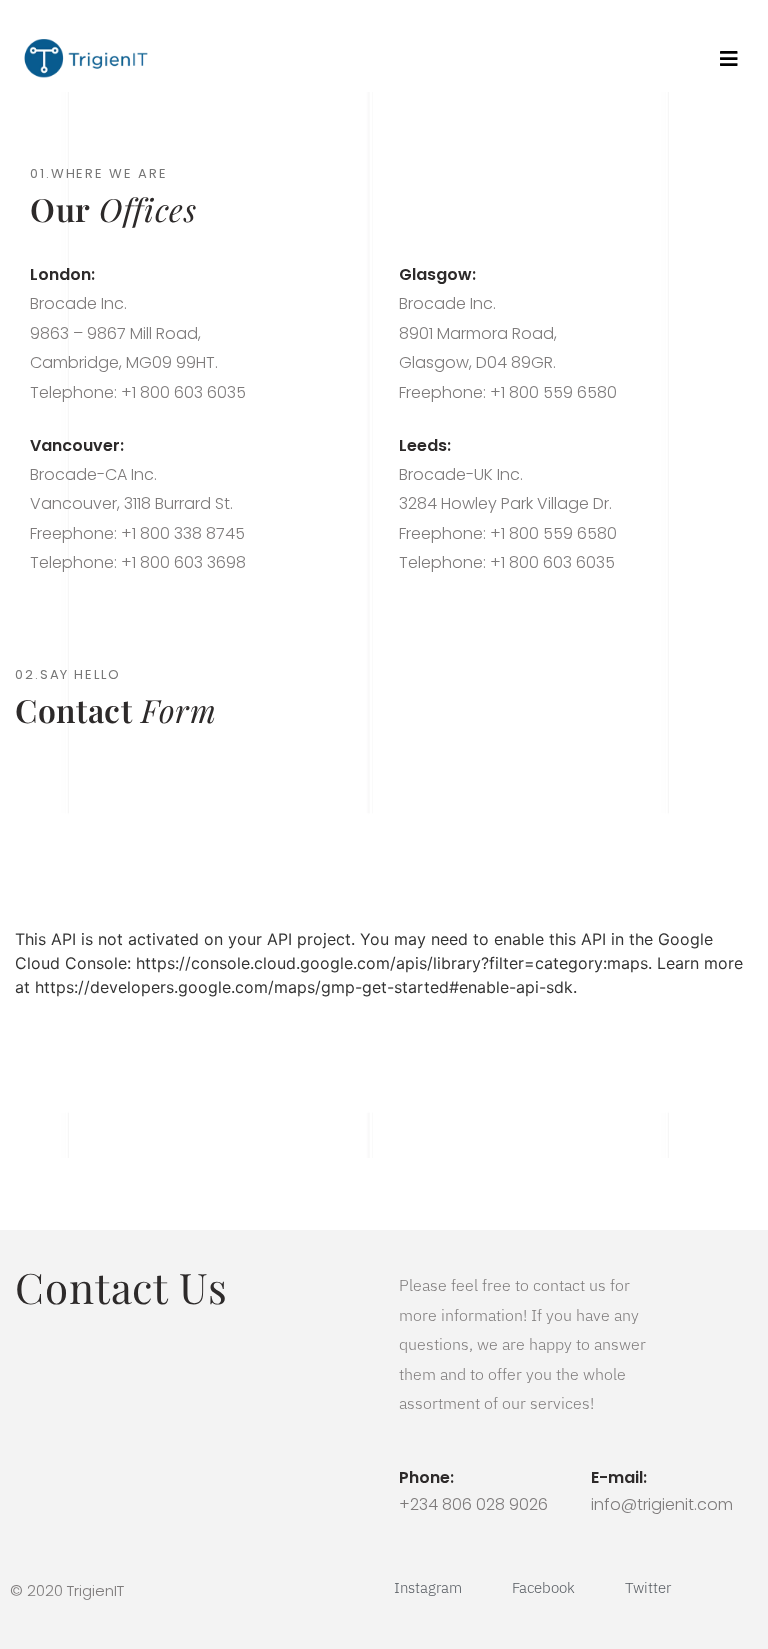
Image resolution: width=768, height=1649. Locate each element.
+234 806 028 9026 (473, 1504)
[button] (729, 59)
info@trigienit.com (662, 1504)
